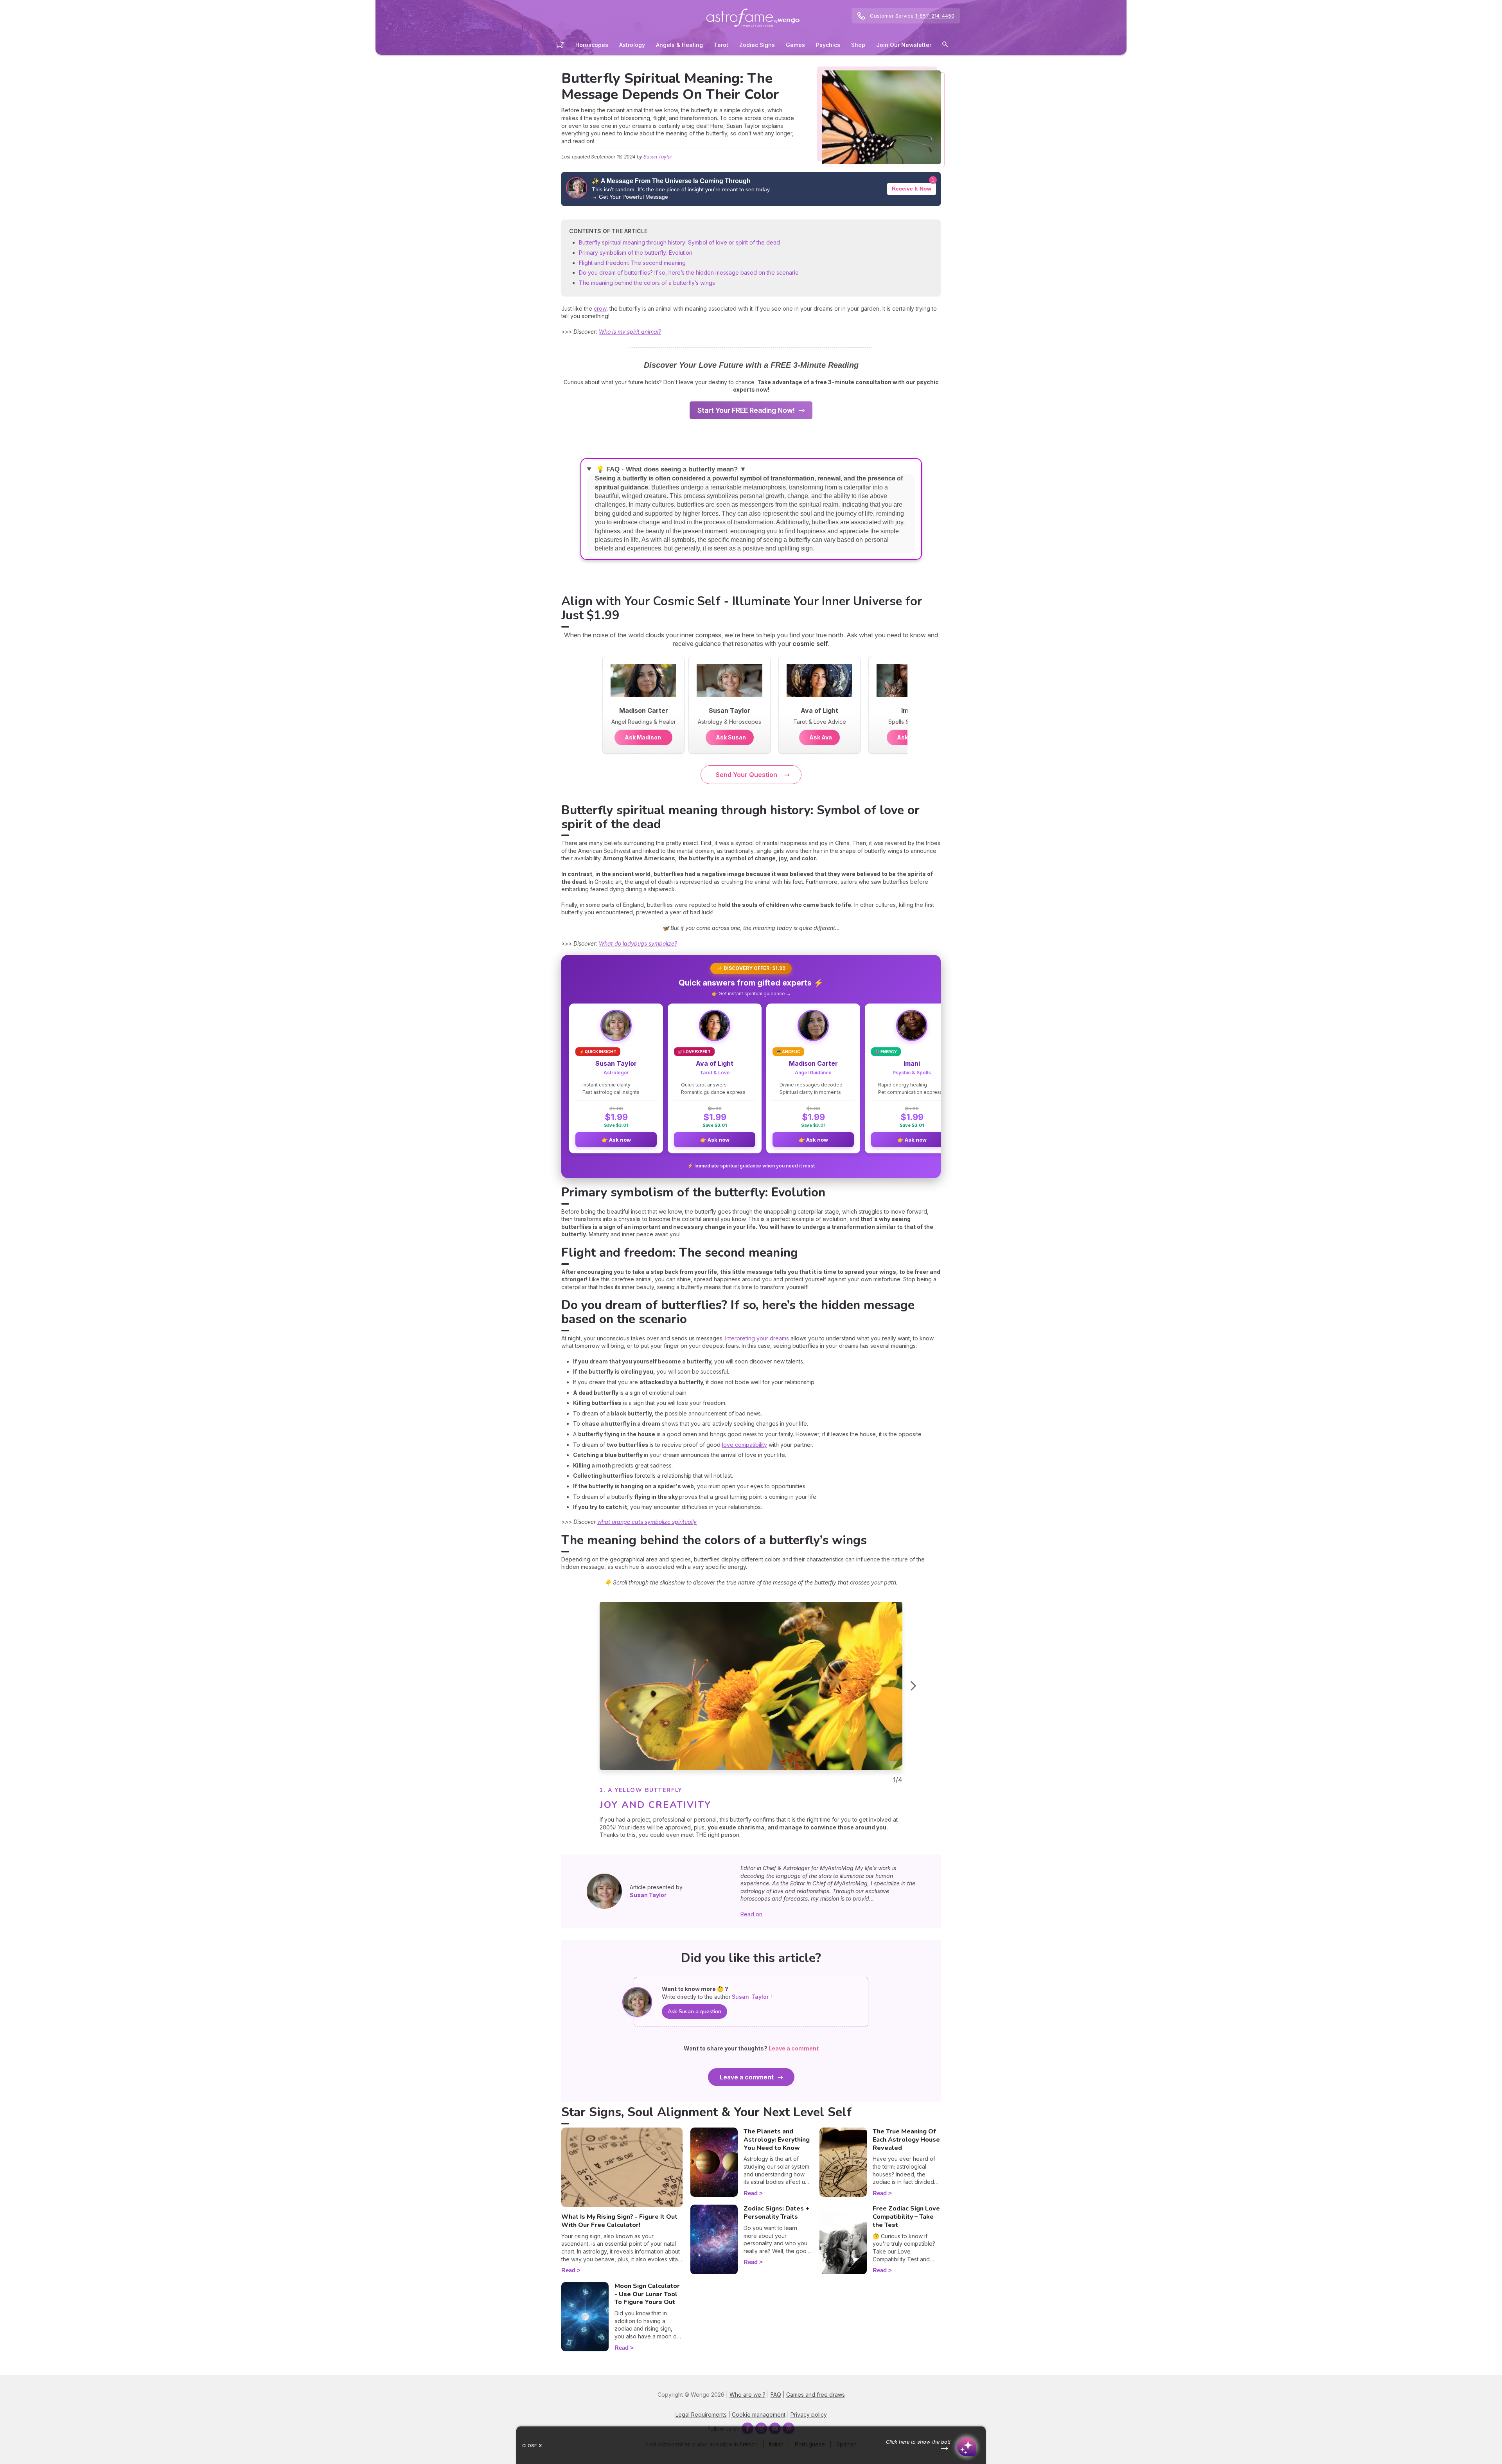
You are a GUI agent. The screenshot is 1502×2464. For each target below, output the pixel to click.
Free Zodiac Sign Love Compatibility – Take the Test (906, 2217)
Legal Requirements (701, 2415)
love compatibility (745, 1445)
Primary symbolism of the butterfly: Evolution (636, 253)
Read (568, 2270)
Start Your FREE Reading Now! (746, 410)
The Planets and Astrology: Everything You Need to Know (777, 2140)
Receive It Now (912, 189)
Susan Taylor (658, 157)
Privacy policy (809, 2415)
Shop (858, 45)
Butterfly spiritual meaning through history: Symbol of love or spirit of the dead (679, 242)
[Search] (945, 46)
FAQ (776, 2395)
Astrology (632, 45)
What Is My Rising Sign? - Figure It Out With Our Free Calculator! (619, 2221)
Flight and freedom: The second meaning (632, 263)
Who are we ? (747, 2395)
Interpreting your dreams (757, 1338)
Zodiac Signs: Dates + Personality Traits (776, 2213)
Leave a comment (747, 2077)
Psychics (828, 45)
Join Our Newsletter (904, 45)
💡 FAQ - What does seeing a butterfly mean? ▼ (670, 469)
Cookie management (759, 2415)
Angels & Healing (679, 45)
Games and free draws (816, 2395)
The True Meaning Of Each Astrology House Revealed (906, 2140)
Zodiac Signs (757, 45)
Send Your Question (747, 775)
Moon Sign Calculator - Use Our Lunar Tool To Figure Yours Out (647, 2294)
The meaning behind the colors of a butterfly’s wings (647, 283)
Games (795, 45)
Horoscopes (592, 45)
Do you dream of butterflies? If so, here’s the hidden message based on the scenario (689, 272)
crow (600, 308)
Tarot (721, 45)
